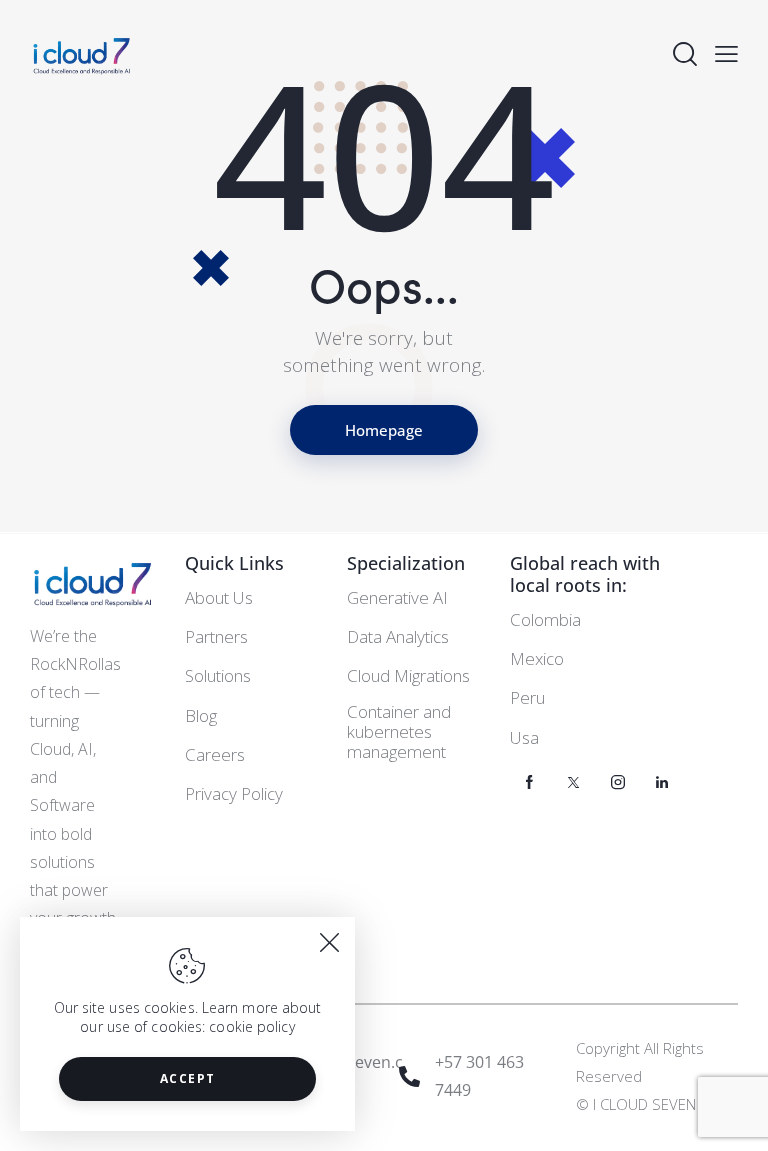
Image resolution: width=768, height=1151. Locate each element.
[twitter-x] (574, 782)
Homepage (384, 430)
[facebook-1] (530, 782)
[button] (726, 53)
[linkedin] (662, 782)
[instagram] (618, 782)
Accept (188, 1078)
